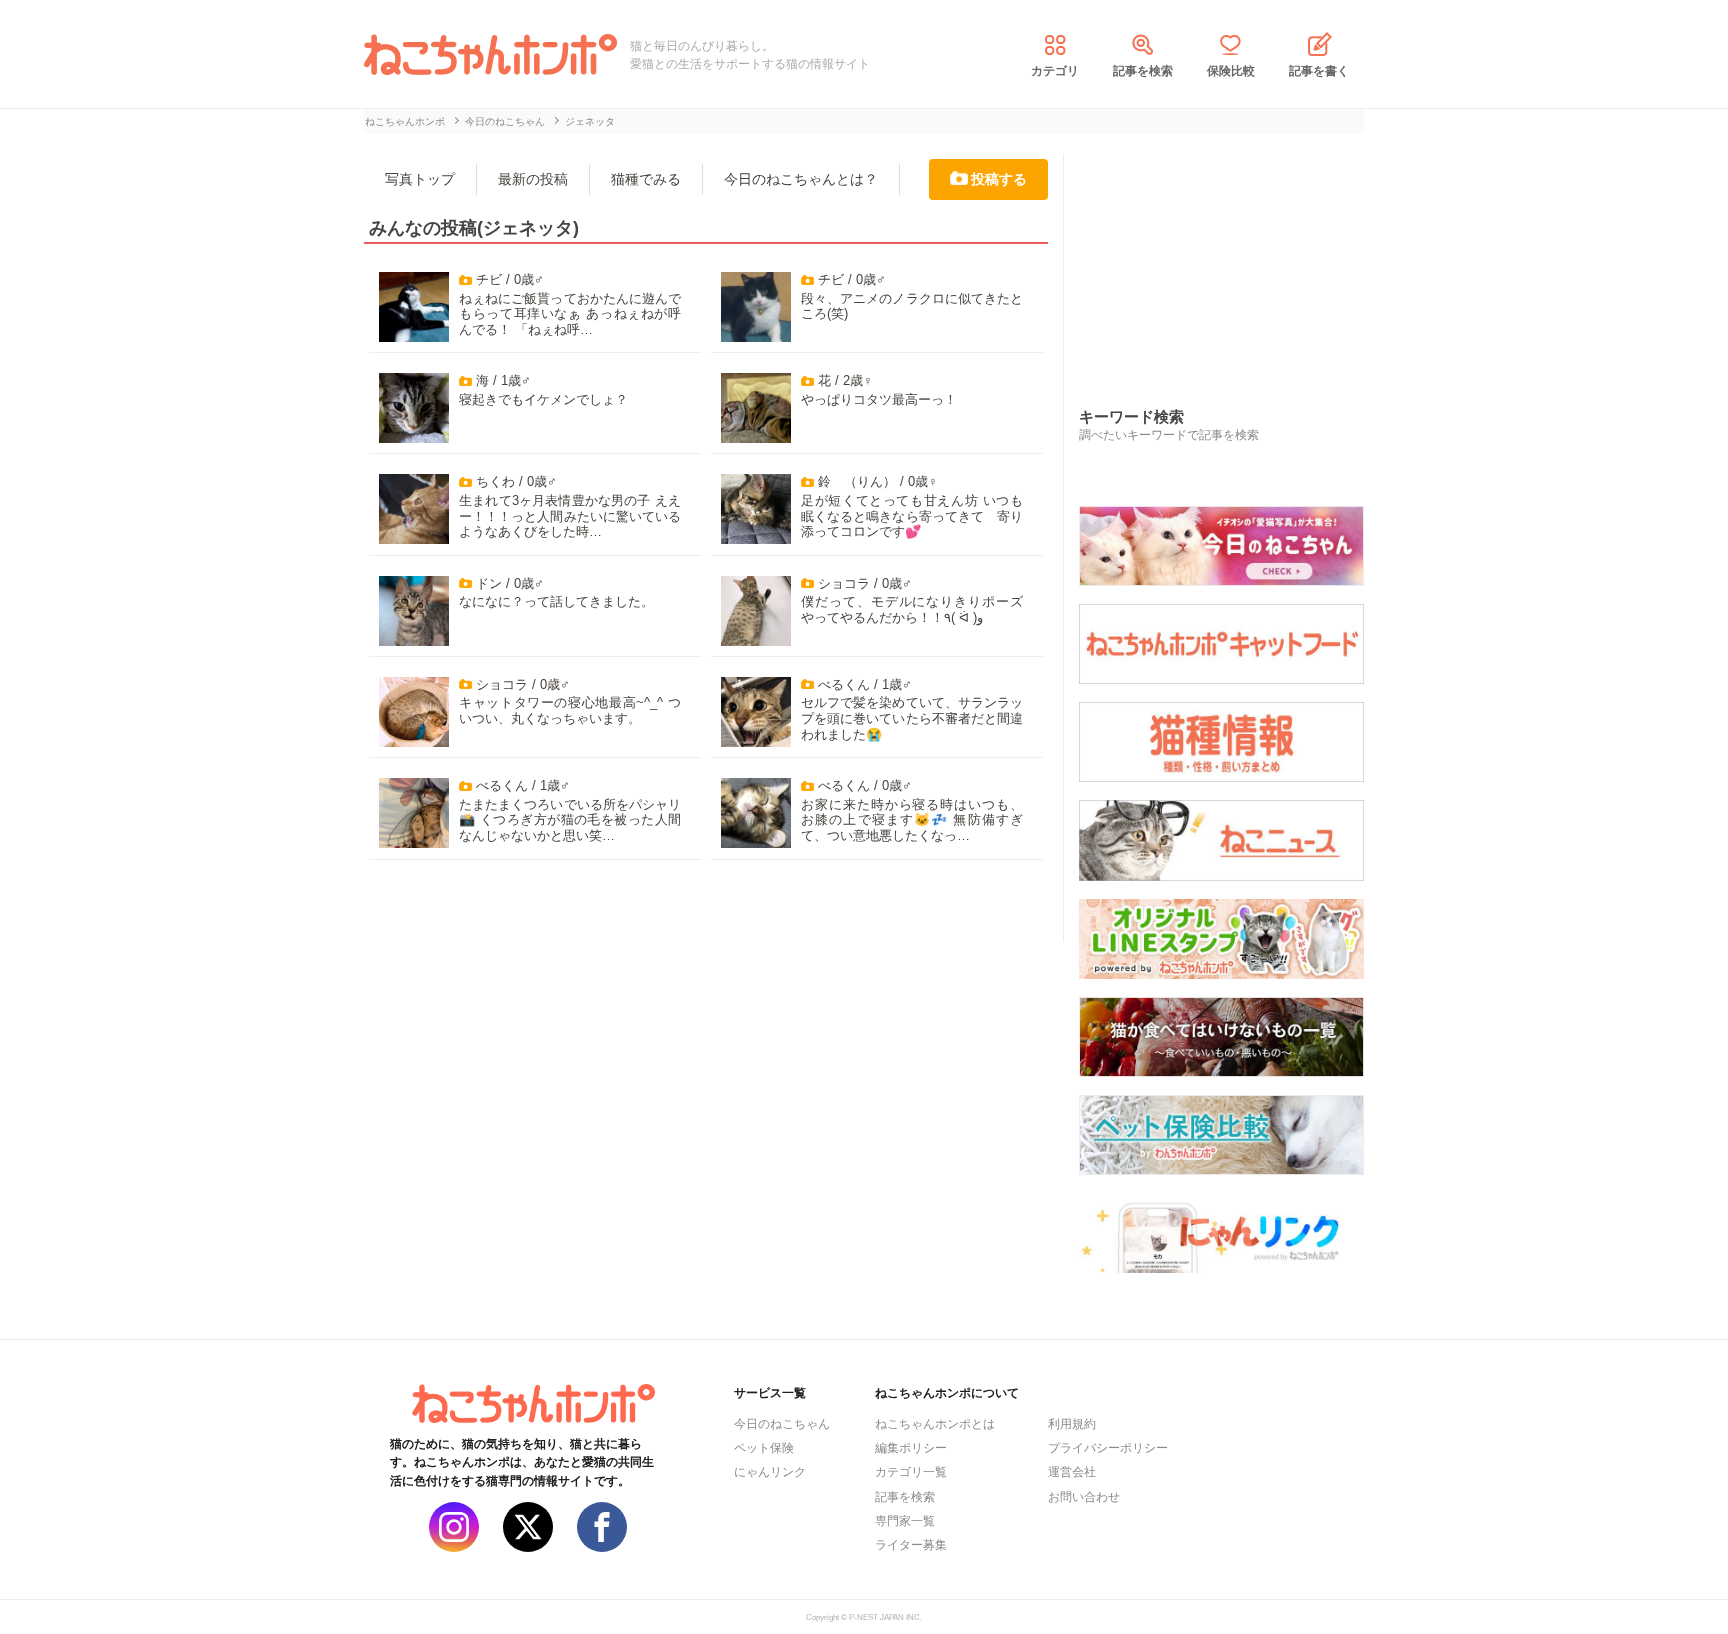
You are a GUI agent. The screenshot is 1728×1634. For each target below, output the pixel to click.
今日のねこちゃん (782, 1424)
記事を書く (1319, 71)
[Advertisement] (1229, 259)
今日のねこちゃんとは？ (801, 179)
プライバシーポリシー (1108, 1448)
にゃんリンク (770, 1472)
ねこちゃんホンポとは (935, 1424)
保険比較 (1231, 71)
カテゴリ (1055, 71)
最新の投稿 (533, 179)
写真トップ (420, 179)
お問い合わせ (1084, 1497)
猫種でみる (646, 179)
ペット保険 (764, 1448)
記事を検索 (1143, 71)
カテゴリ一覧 (911, 1472)
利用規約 (1072, 1424)
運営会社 (1072, 1472)
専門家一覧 (905, 1521)
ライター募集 (911, 1545)
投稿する (999, 179)
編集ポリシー (911, 1448)
